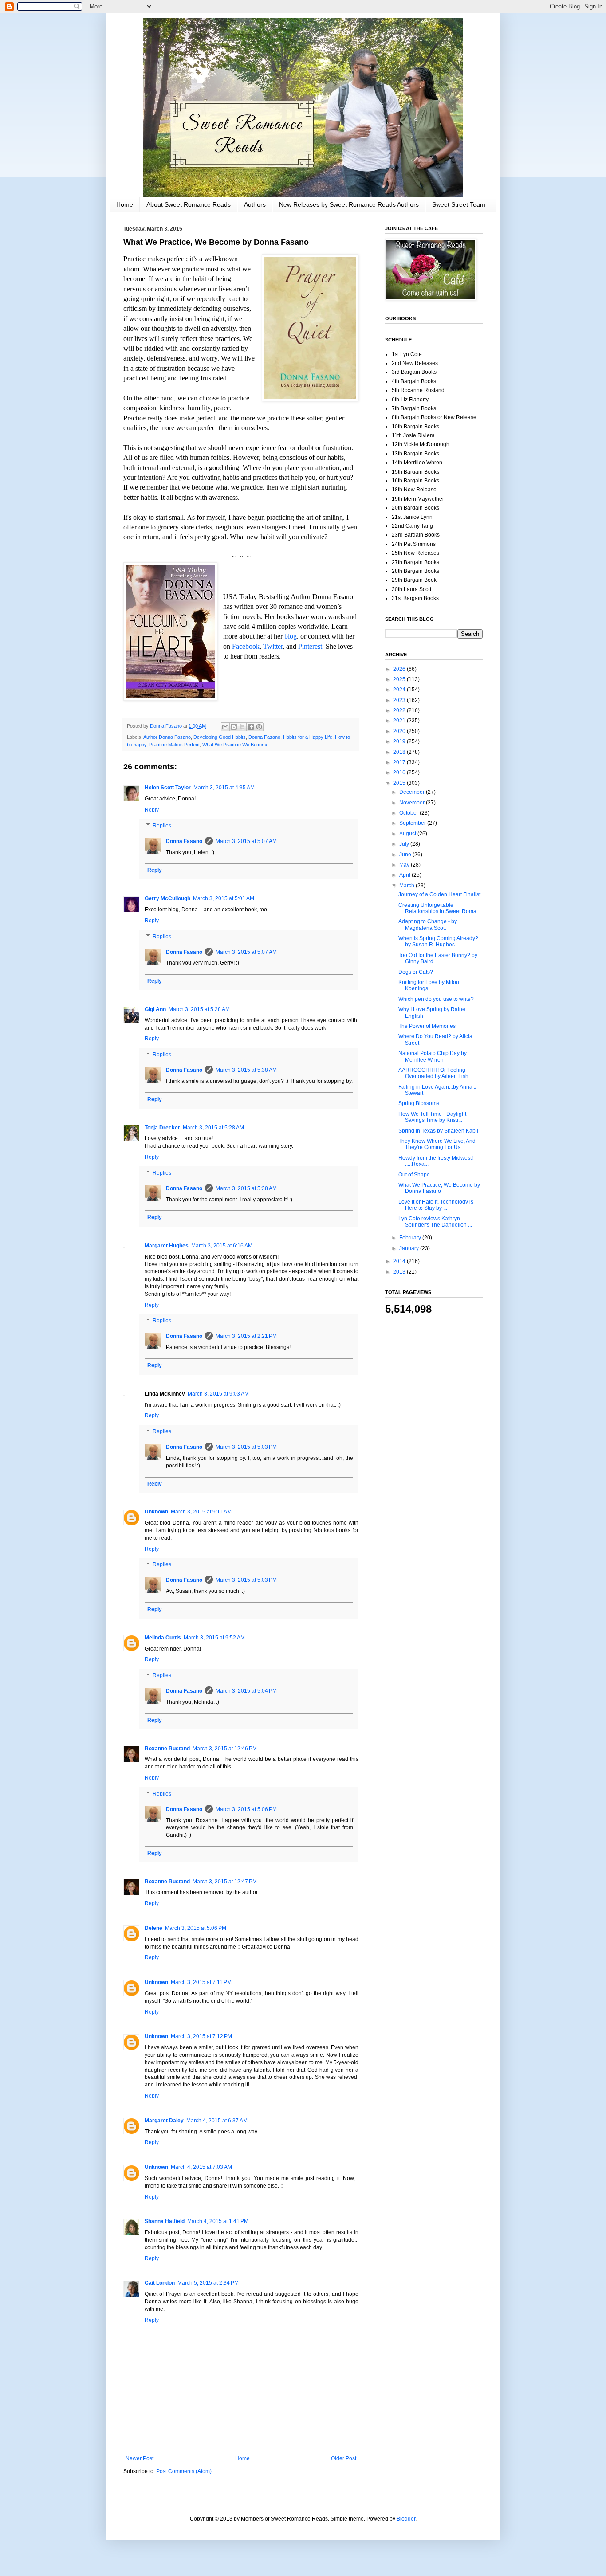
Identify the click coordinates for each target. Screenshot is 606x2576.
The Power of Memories (427, 1026)
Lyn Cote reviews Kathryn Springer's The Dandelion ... (435, 1222)
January (410, 1248)
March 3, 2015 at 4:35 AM (224, 788)
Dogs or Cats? (416, 972)
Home (125, 204)
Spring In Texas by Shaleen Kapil (438, 1131)
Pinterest (310, 646)
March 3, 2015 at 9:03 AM (218, 1394)
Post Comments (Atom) (184, 2471)
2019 (400, 741)
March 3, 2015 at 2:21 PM (246, 1336)
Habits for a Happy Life (308, 737)
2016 (400, 772)
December (413, 792)
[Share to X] (242, 727)
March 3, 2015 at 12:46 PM (225, 1749)
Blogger (406, 2519)
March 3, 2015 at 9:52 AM (214, 1638)
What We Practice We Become (235, 745)
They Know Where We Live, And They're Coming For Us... (437, 1144)
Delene (153, 1928)
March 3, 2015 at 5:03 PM (246, 1447)
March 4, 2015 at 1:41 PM (218, 2221)
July (405, 844)
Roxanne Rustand (167, 1749)
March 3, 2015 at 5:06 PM (246, 1809)
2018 (400, 752)
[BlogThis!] (234, 727)
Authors (255, 204)
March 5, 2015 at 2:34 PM (208, 2283)
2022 (400, 710)
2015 (400, 783)
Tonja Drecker (162, 1128)
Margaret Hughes (167, 1246)
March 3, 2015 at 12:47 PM (225, 1882)
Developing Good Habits (220, 737)
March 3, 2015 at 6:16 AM (222, 1246)
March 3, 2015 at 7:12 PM (201, 2036)
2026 (400, 669)
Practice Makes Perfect (174, 745)
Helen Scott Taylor (168, 788)
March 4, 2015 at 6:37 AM (217, 2121)
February (411, 1238)
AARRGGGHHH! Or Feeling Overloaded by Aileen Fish (433, 1073)
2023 (400, 700)
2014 (400, 1261)
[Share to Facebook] (251, 727)
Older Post (344, 2458)
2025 (400, 679)
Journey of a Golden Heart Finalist (439, 894)
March (407, 886)
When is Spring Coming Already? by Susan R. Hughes (438, 941)
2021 (400, 721)
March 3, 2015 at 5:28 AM (199, 1009)
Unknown (156, 1512)
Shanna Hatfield (165, 2221)
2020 (400, 731)
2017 (400, 762)
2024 (400, 690)
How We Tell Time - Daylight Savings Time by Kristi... (432, 1117)
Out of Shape (414, 1175)
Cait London (160, 2283)
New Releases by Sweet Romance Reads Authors (349, 204)
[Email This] (225, 727)
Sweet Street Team (459, 204)
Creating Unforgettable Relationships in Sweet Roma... (439, 908)
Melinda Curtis (163, 1638)
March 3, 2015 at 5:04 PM (246, 1691)
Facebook (246, 646)
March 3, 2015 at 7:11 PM (201, 1982)
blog (291, 636)
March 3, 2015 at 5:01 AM (224, 898)
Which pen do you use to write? (436, 999)
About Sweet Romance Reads (189, 204)
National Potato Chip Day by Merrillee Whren (433, 1056)
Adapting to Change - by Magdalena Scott (428, 925)
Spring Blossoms (419, 1103)
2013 (400, 1272)
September (413, 823)
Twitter (273, 646)
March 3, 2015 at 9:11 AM (201, 1512)
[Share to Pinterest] (259, 727)
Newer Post (140, 2458)
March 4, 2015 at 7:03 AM (201, 2167)
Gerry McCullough (167, 898)
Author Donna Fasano (167, 737)
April (405, 875)
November (413, 803)
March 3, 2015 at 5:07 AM (246, 841)
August (408, 834)
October (409, 813)
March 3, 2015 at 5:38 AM (246, 1070)
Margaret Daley (164, 2121)
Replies (162, 826)
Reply (152, 810)
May (405, 865)
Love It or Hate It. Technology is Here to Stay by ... (436, 1205)
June (406, 855)
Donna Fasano (264, 737)
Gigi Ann (155, 1009)
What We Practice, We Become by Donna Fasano (439, 1188)
